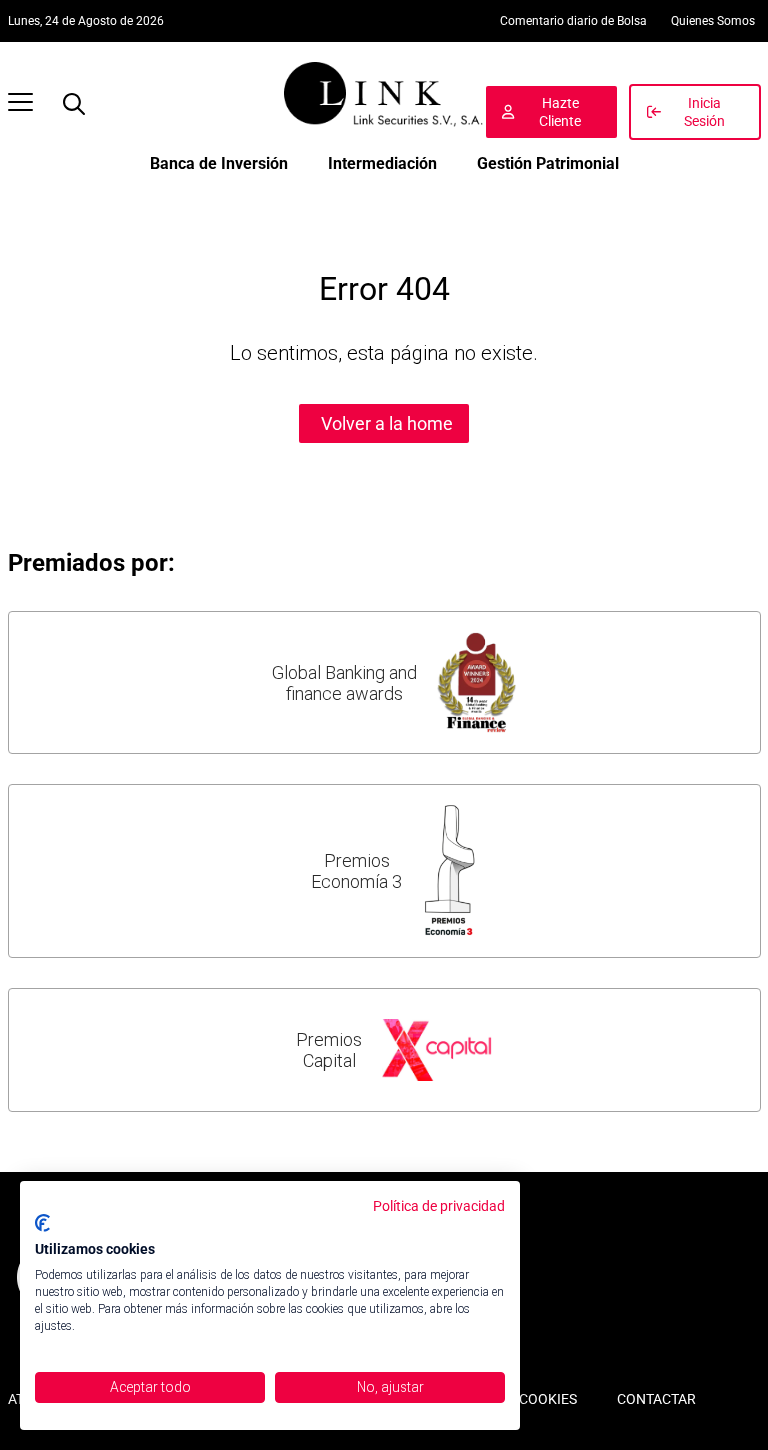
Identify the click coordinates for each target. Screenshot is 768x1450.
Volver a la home (387, 423)
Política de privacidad (439, 1206)
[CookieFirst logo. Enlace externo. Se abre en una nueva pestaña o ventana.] (42, 1223)
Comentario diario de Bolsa (573, 21)
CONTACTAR (656, 1399)
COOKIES (548, 1399)
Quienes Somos (713, 21)
